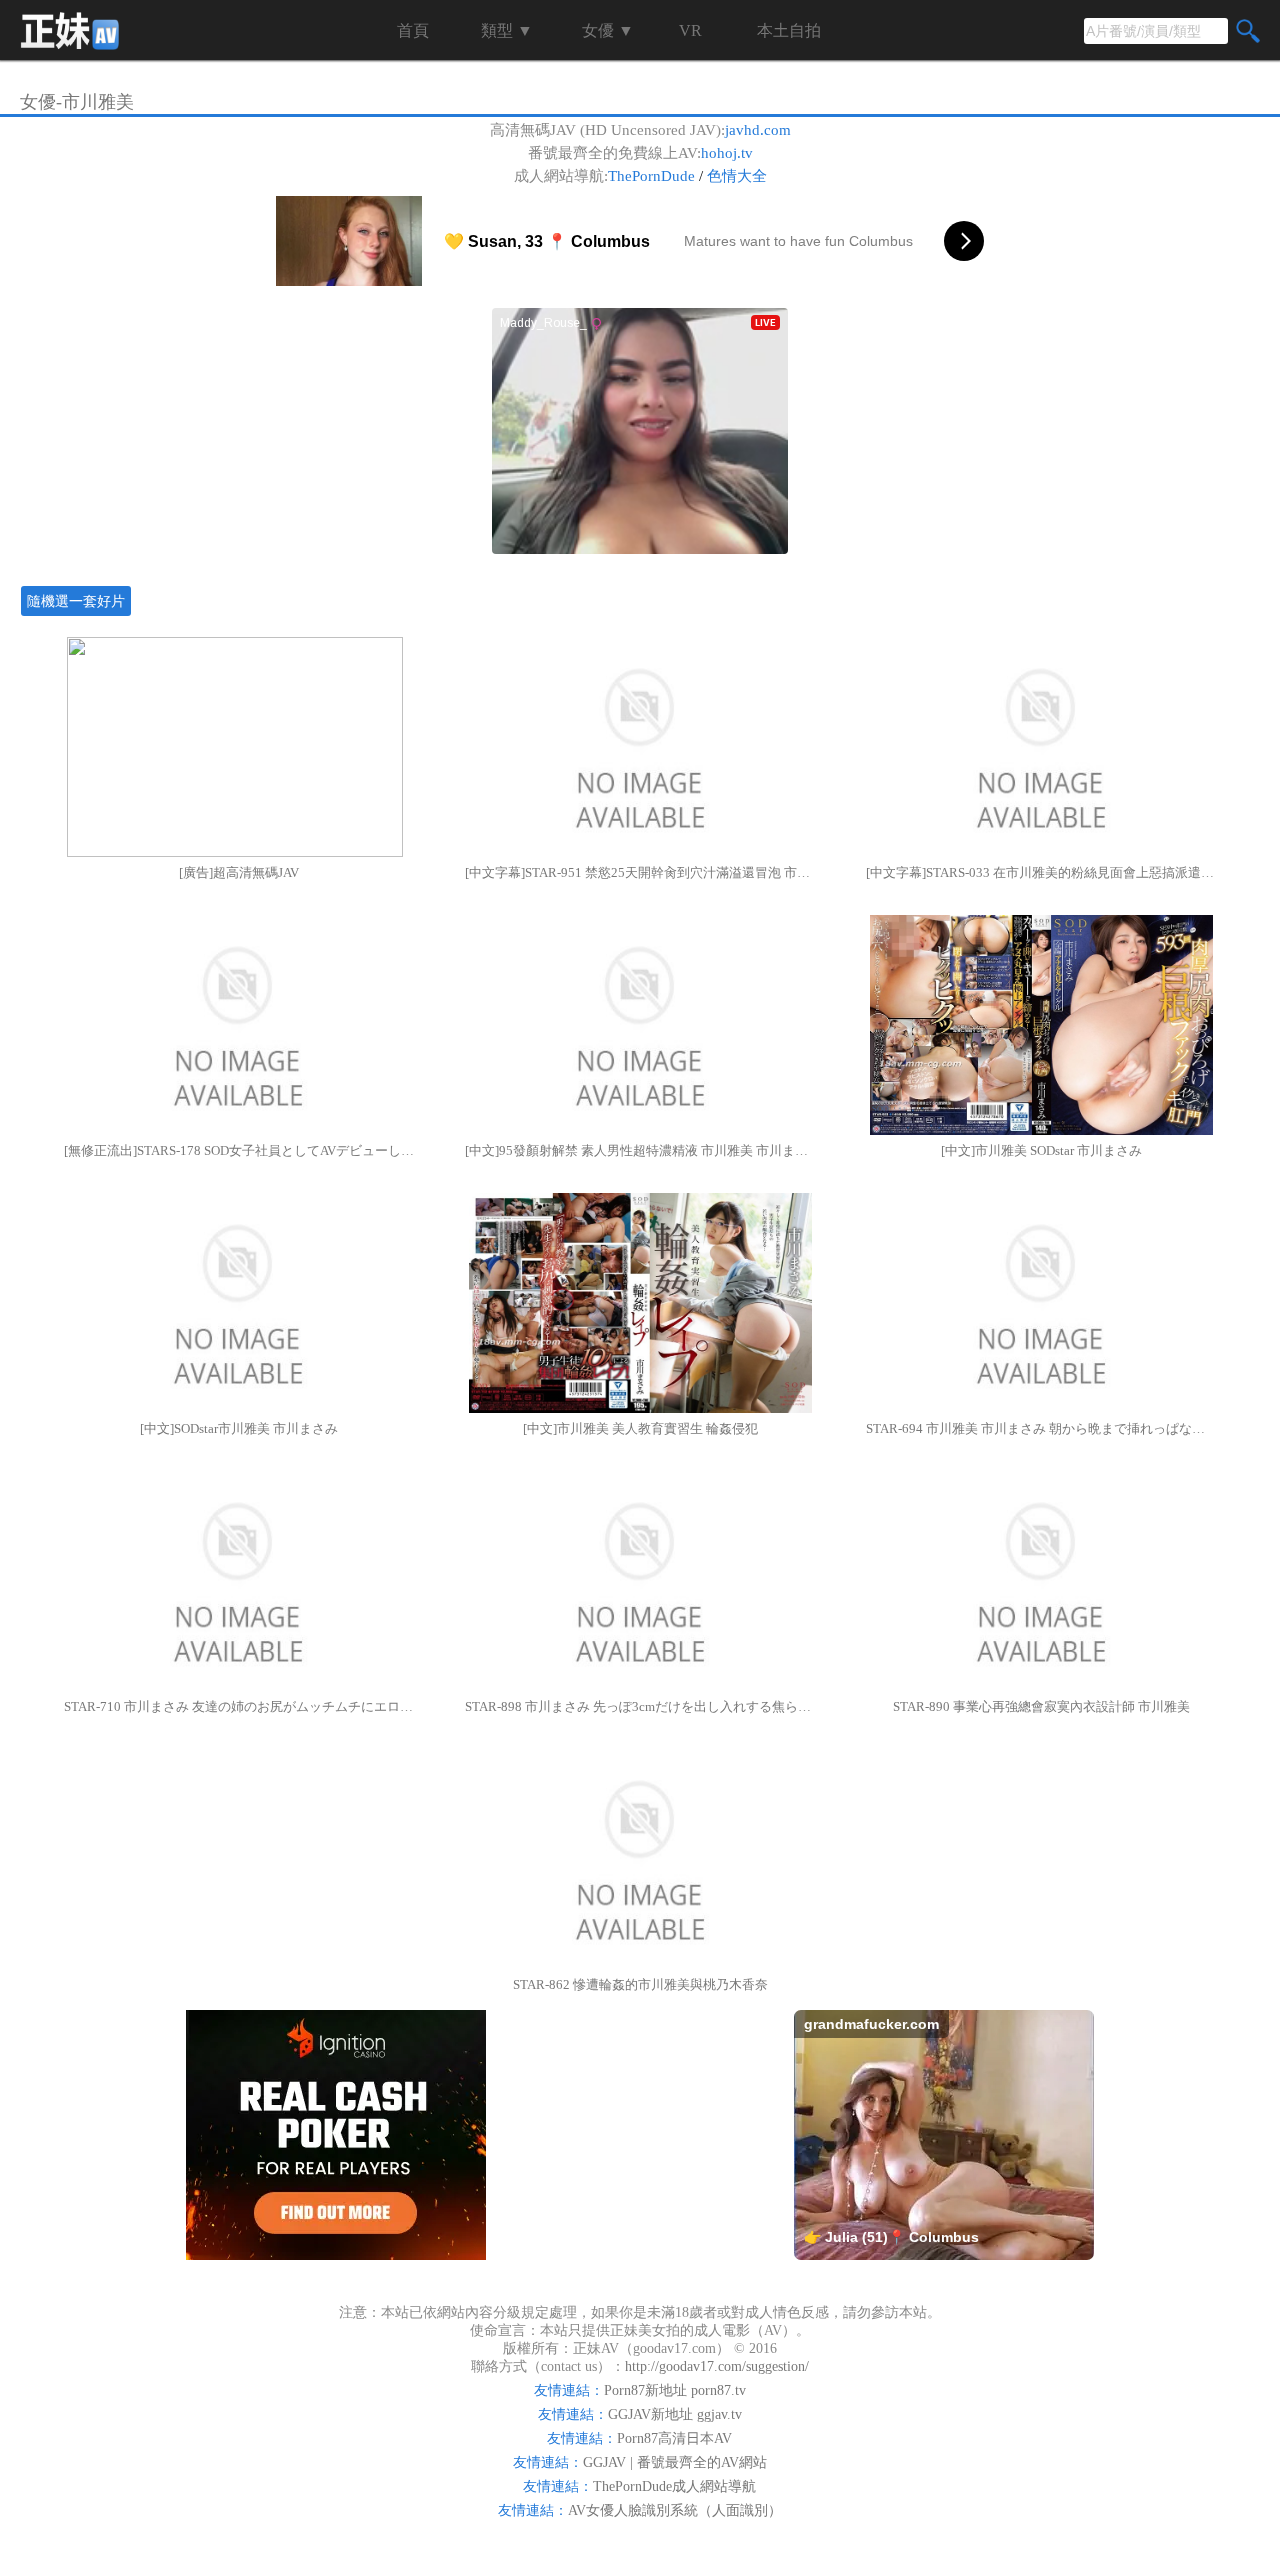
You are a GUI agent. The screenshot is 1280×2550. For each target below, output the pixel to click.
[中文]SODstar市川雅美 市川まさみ (239, 1428)
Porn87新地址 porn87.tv (675, 2390)
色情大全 (737, 176)
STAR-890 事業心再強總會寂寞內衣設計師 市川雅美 (1041, 1706)
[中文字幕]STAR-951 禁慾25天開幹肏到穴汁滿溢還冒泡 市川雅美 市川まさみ (640, 872)
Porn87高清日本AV (674, 2438)
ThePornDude (651, 176)
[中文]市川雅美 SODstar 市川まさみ (1041, 1150)
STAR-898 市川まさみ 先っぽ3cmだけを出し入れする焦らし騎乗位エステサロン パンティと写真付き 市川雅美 (640, 1706)
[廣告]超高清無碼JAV (239, 872)
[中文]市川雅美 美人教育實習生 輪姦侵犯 (640, 1428)
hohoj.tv (727, 153)
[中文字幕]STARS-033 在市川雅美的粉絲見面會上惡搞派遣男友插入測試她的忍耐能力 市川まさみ (1041, 872)
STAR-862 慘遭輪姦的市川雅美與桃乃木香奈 (640, 1984)
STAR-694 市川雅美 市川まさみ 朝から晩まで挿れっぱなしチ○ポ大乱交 (1041, 1428)
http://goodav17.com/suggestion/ (717, 2366)
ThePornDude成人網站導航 (674, 2486)
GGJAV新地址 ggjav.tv (675, 2414)
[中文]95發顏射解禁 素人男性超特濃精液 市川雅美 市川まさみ (640, 1150)
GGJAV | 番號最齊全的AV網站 (675, 2462)
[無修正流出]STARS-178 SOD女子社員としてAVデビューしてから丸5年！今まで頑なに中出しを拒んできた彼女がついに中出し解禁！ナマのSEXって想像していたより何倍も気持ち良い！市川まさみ (239, 1150)
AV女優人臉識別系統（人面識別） (675, 2510)
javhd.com (758, 130)
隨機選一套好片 (76, 601)
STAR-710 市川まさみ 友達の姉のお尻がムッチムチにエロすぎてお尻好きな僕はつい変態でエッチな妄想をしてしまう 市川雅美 (239, 1706)
